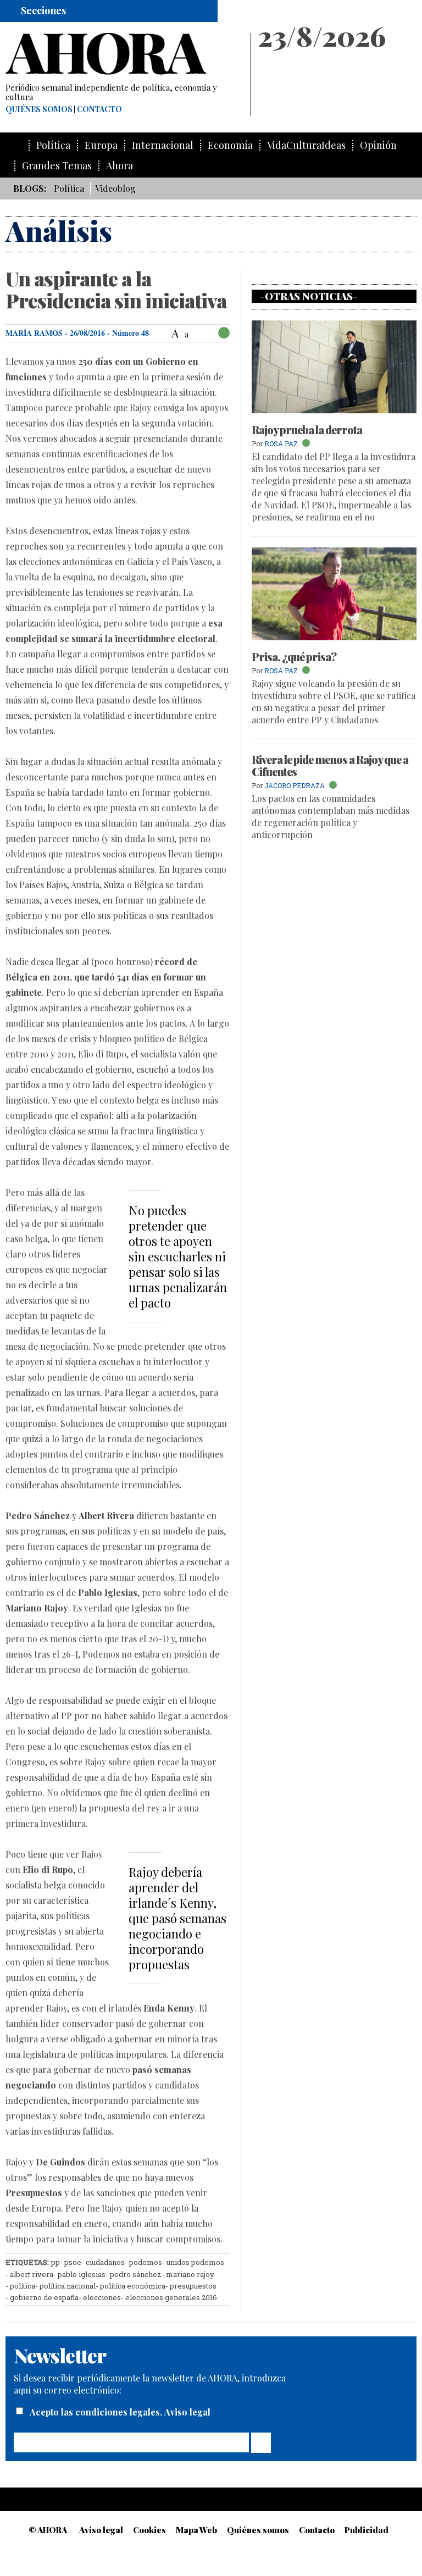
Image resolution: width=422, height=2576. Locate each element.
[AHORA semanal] (123, 54)
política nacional (68, 2286)
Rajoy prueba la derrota (307, 430)
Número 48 (131, 333)
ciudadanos (105, 2262)
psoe (73, 2262)
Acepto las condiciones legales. (97, 2412)
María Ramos (34, 333)
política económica (133, 2286)
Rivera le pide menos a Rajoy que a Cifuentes (330, 765)
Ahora (120, 166)
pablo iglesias (82, 2274)
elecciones (102, 2297)
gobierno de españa (44, 2297)
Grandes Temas (57, 166)
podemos (146, 2262)
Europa (101, 145)
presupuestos (193, 2286)
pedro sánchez (136, 2274)
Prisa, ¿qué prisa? (294, 657)
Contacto (99, 109)
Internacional (163, 145)
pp (55, 2262)
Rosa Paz (281, 444)
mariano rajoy (190, 2274)
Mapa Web (196, 2530)
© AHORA (48, 2530)
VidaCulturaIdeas (306, 145)
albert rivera (32, 2274)
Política (53, 145)
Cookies (149, 2530)
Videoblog (115, 188)
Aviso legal (187, 2412)
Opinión (378, 145)
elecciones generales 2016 (171, 2297)
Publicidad (367, 2530)
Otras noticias (309, 296)
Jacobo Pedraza (295, 785)
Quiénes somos (39, 109)
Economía (230, 145)
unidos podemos (195, 2262)
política (23, 2286)
